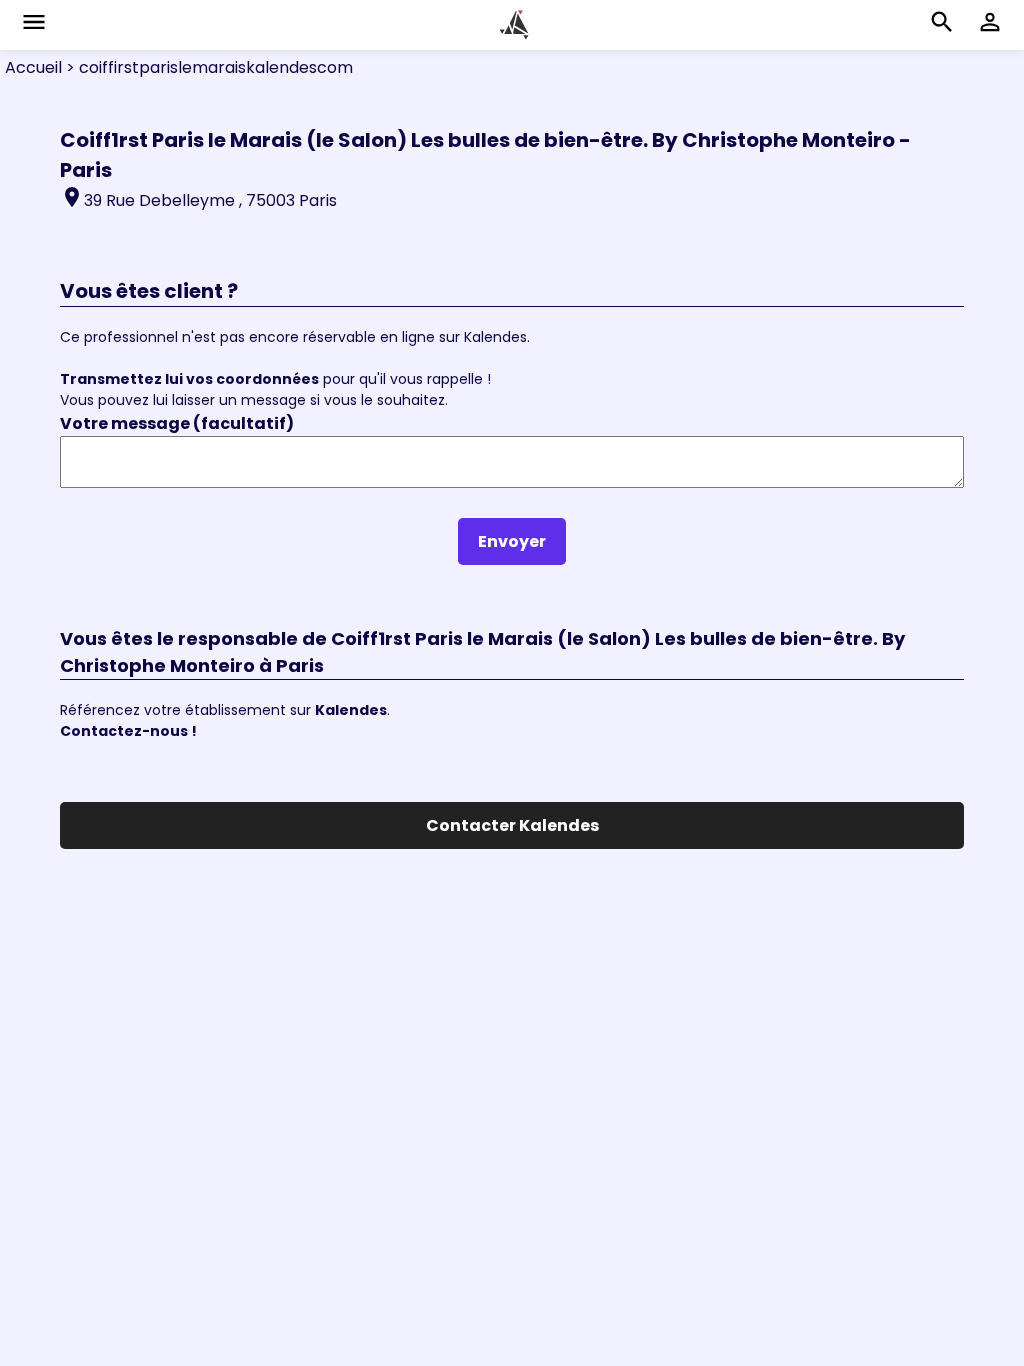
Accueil (33, 67)
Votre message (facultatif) (177, 423)
